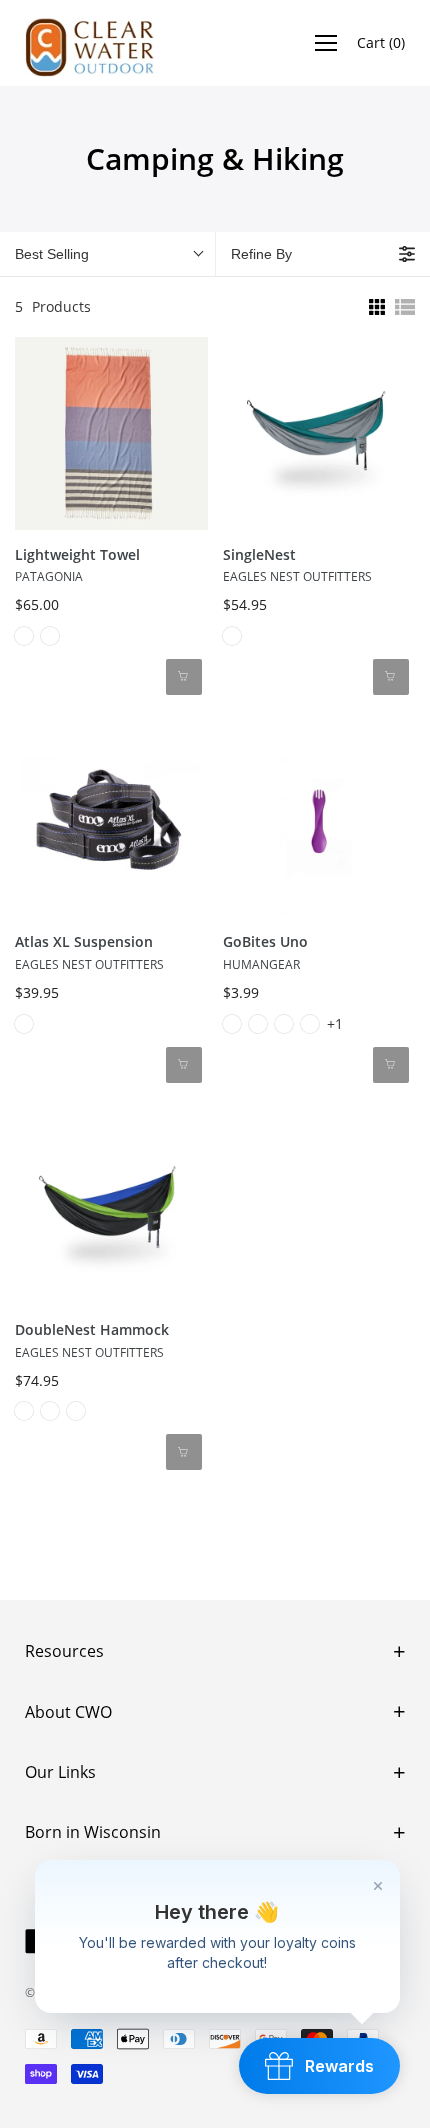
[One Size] (24, 636)
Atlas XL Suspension (84, 941)
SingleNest (259, 554)
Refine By (261, 254)
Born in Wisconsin (93, 1832)
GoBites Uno (265, 941)
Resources (64, 1651)
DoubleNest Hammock (92, 1329)
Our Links (60, 1772)
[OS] (76, 1411)
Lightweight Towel (77, 554)
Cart (381, 42)
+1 (335, 1023)
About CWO (68, 1712)
